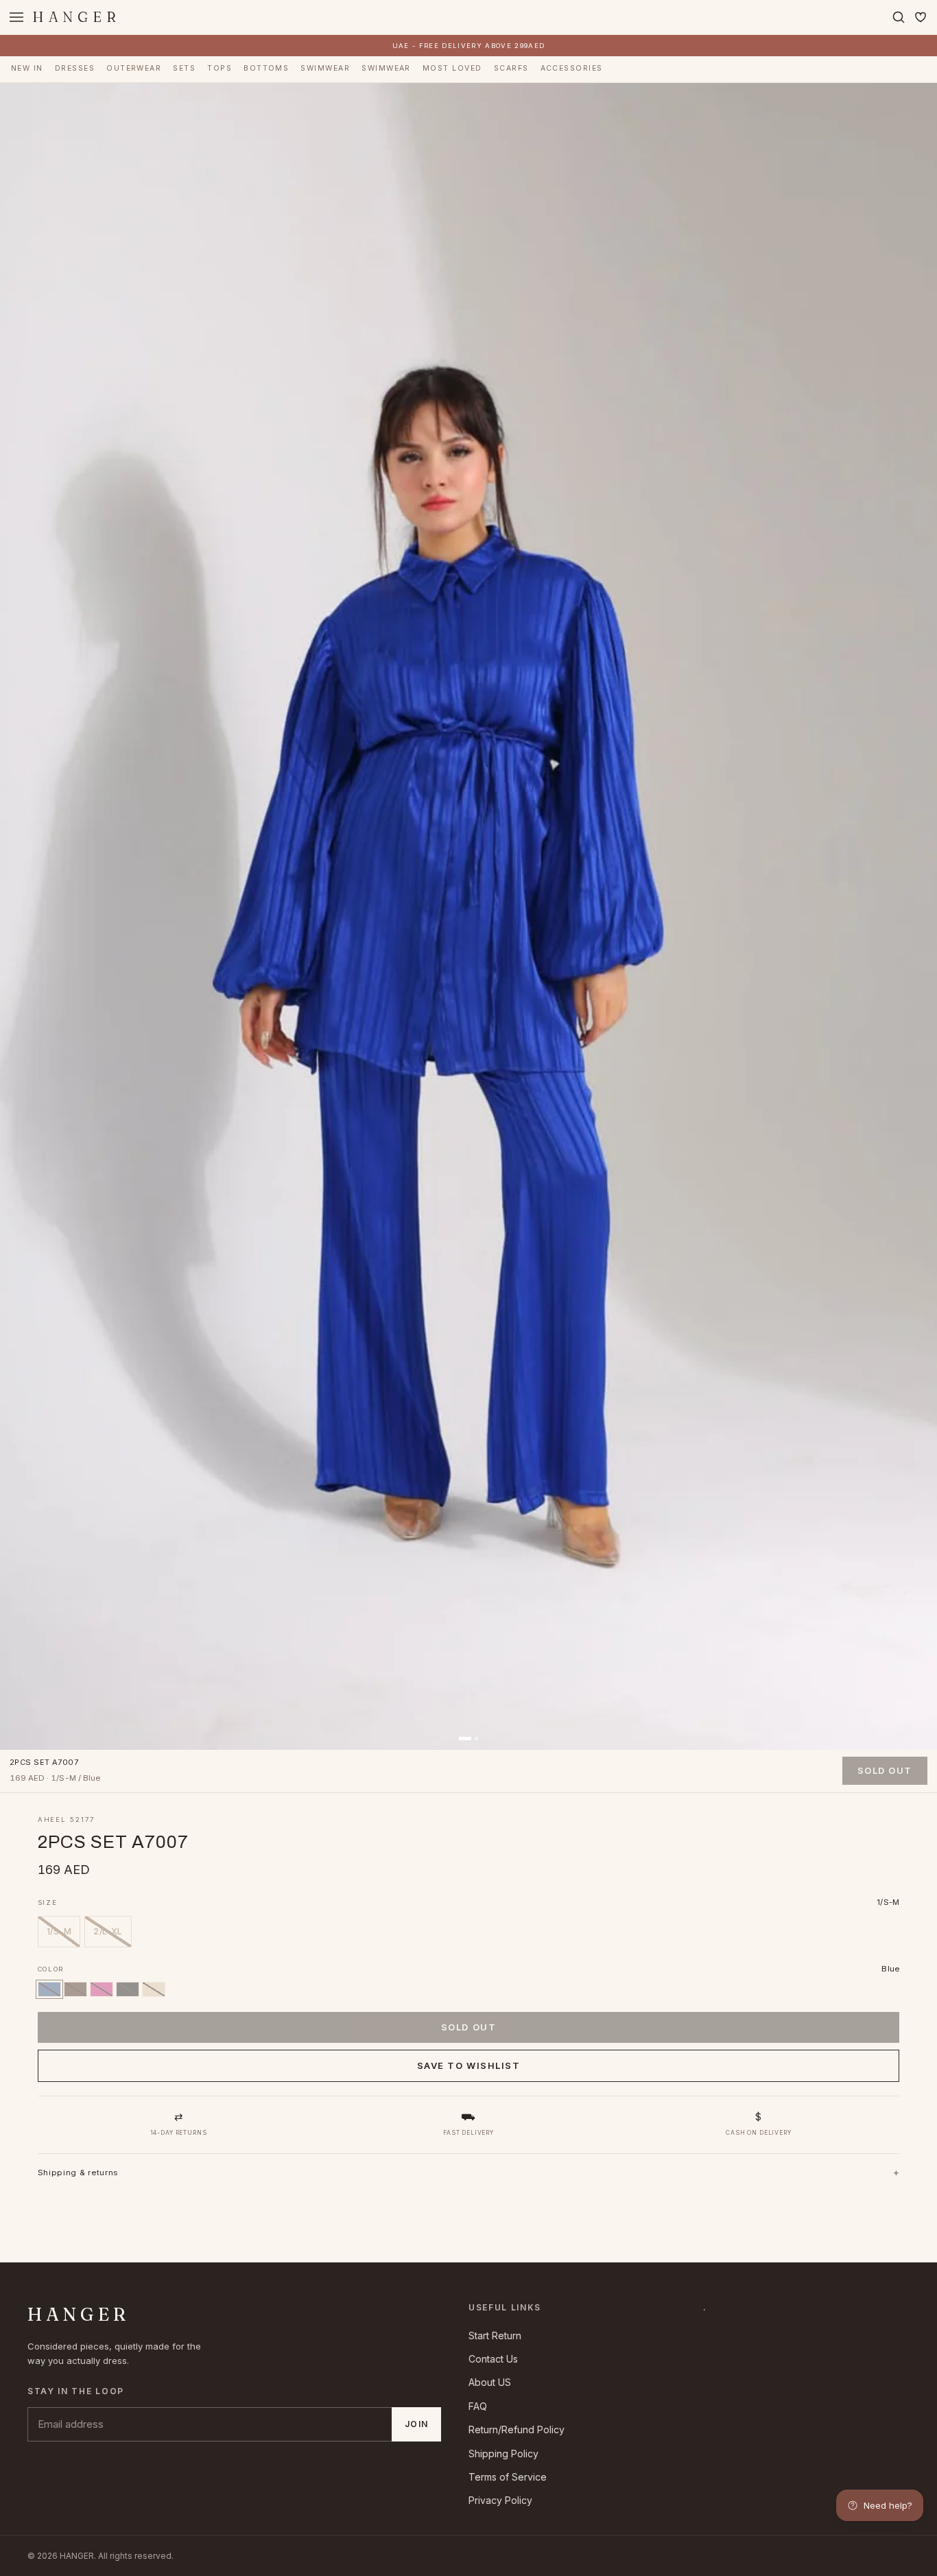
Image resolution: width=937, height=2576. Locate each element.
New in (27, 68)
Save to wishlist (469, 2065)
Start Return (495, 2335)
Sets (184, 68)
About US (490, 2382)
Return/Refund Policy (517, 2429)
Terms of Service (508, 2477)
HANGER (76, 17)
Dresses (75, 68)
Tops (220, 68)
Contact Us (493, 2359)
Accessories (572, 68)
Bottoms (266, 68)
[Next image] (917, 916)
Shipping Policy (503, 2454)
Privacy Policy (500, 2500)
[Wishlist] (921, 17)
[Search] (899, 17)
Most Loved (452, 68)
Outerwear (134, 68)
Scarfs (511, 68)
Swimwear (325, 68)
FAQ (478, 2406)
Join (416, 2424)
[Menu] (16, 17)
